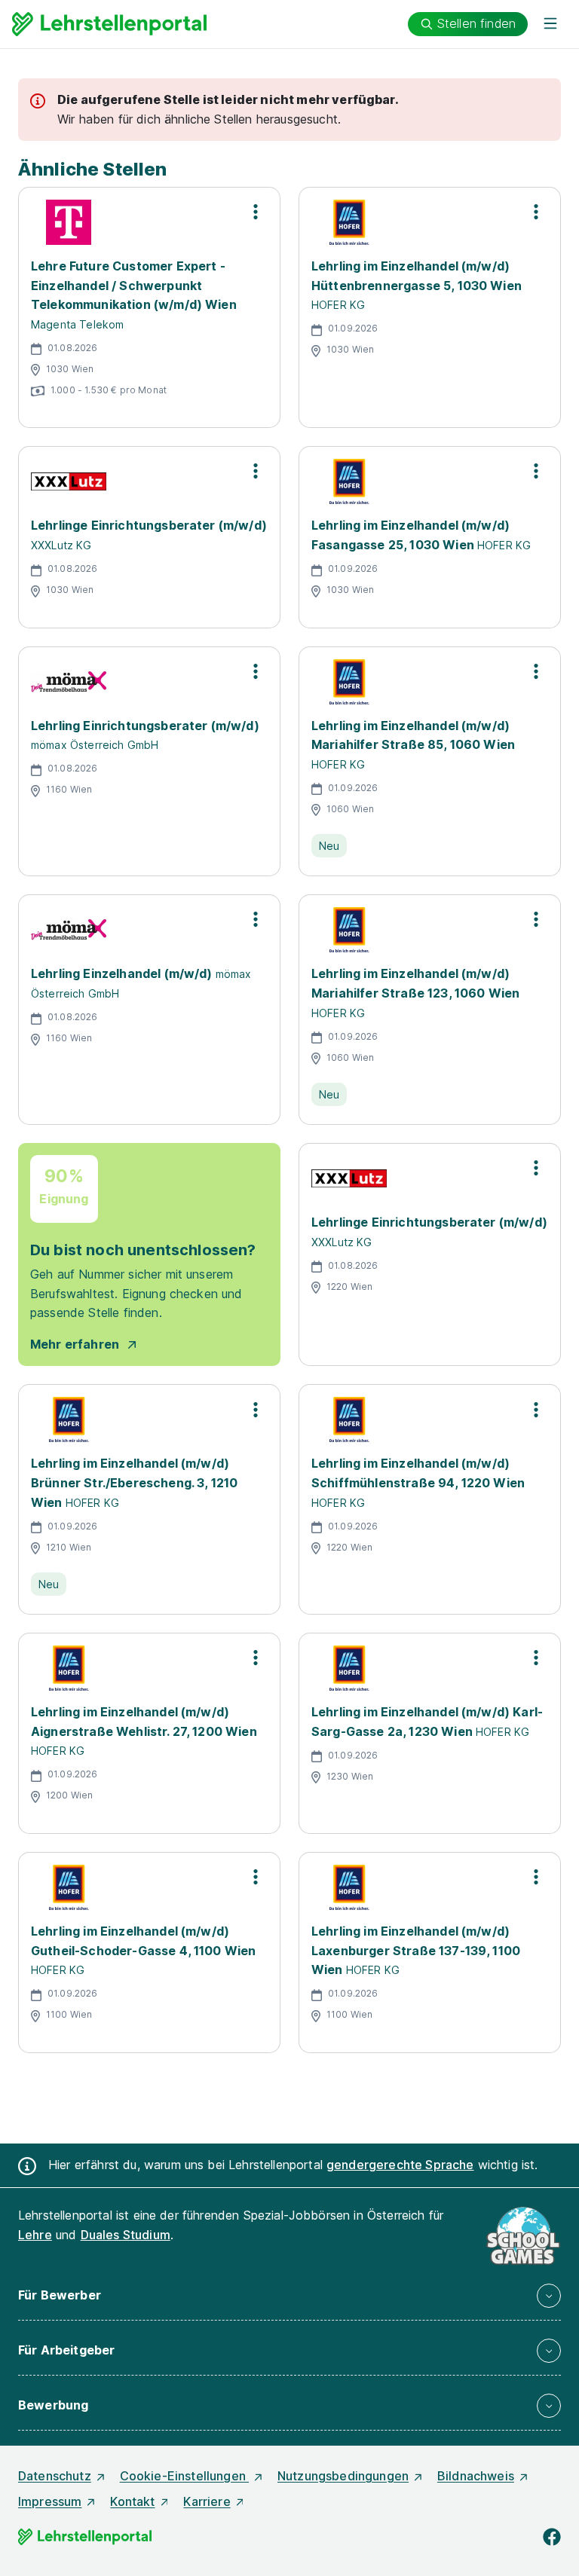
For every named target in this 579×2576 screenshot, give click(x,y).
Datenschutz (55, 2476)
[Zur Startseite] (109, 24)
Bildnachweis (476, 2476)
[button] (289, 2296)
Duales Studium (126, 2235)
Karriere (207, 2501)
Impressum (50, 2501)
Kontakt (132, 2501)
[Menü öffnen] (550, 24)
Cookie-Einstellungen (184, 2476)
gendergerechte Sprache (400, 2165)
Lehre (35, 2235)
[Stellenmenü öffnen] (256, 212)
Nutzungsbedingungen (343, 2476)
